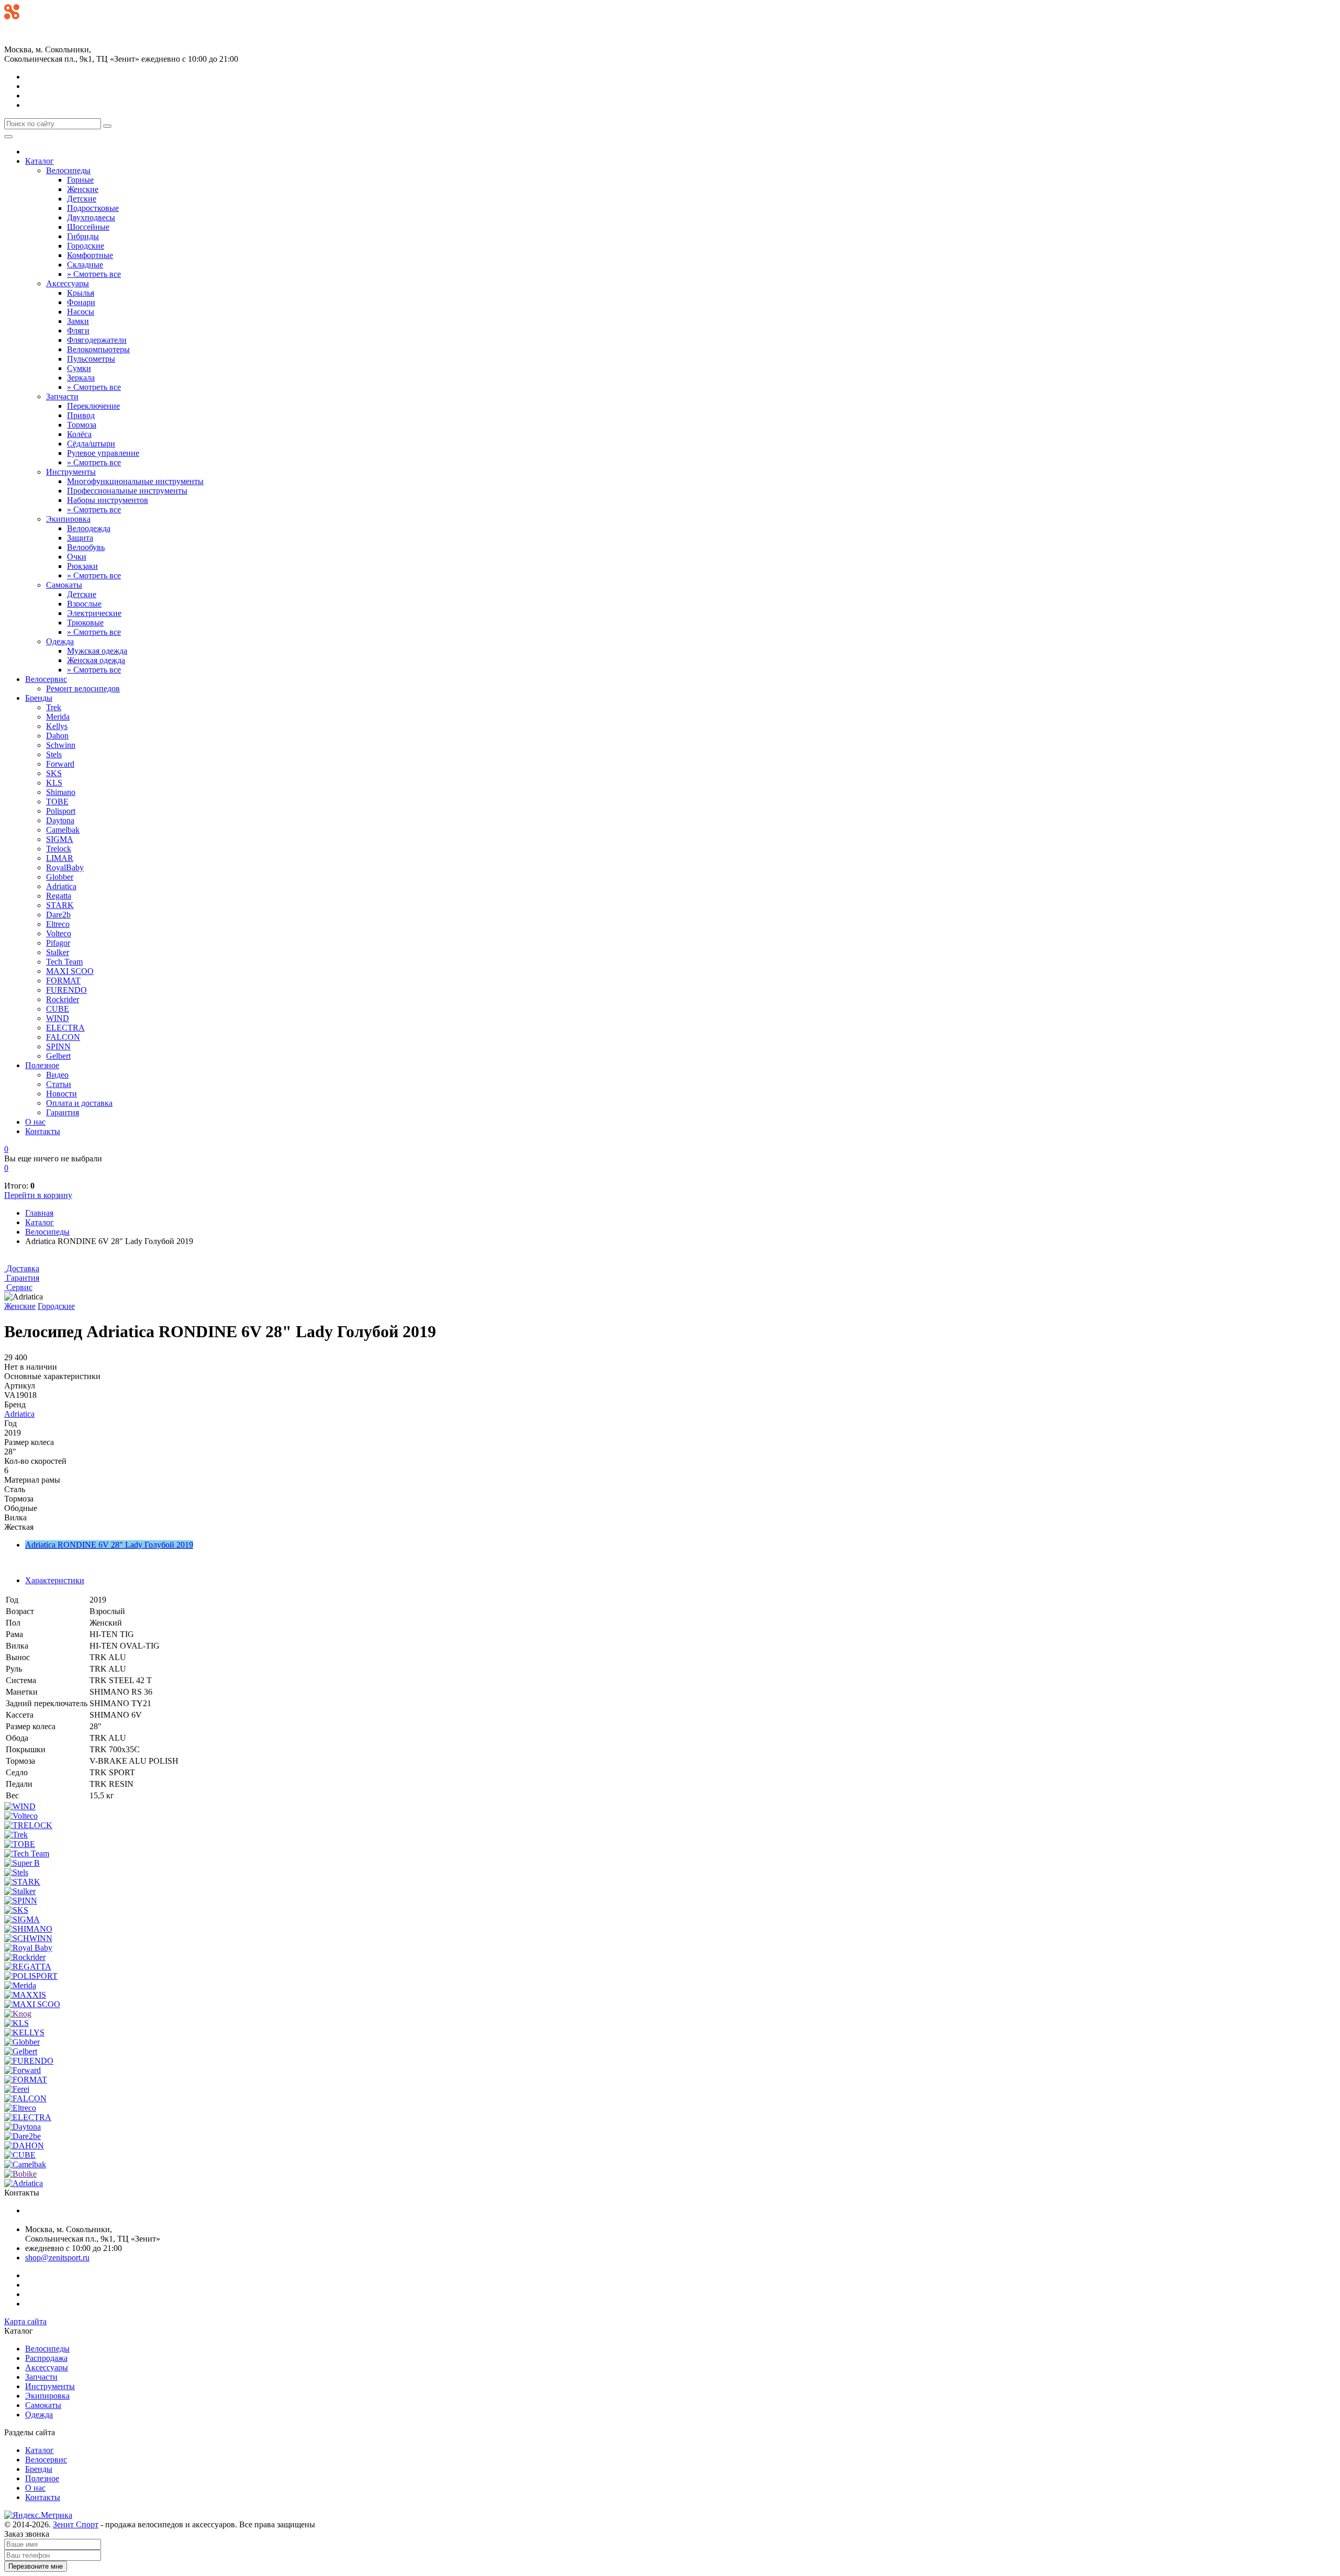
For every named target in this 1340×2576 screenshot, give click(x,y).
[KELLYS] (24, 2032)
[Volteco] (21, 1816)
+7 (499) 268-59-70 (37, 26)
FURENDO (66, 990)
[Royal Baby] (28, 1948)
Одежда (60, 641)
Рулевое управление (103, 453)
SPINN (58, 1046)
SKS (54, 773)
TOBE (57, 802)
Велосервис (46, 679)
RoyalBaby (65, 867)
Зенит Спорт (76, 2524)
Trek (54, 707)
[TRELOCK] (28, 1825)
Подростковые (93, 208)
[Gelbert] (21, 2051)
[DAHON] (24, 2146)
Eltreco (58, 924)
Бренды (39, 698)
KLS (54, 783)
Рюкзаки (82, 566)
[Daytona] (23, 2127)
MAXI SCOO (70, 971)
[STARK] (22, 1882)
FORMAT (63, 981)
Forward (60, 764)
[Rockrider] (25, 1957)
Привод (81, 415)
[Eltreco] (20, 2108)
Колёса (79, 434)
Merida (58, 717)
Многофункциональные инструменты (135, 481)
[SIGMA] (22, 1919)
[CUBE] (20, 2155)
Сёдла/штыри (91, 444)
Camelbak (63, 830)
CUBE (58, 1009)
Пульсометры (91, 359)
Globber (60, 877)
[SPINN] (21, 1901)
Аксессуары (68, 283)
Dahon (57, 736)
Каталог (40, 161)
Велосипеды (68, 170)
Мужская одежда (97, 651)
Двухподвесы (91, 217)
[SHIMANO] (28, 1929)
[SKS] (16, 1910)
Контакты (43, 1131)
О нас (35, 1122)
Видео (57, 1075)
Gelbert (58, 1056)
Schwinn (61, 745)
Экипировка (68, 519)
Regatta (59, 896)
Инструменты (71, 472)
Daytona (60, 820)
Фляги (78, 331)
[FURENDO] (29, 2061)
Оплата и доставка (79, 1103)
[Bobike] (20, 2174)
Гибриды (83, 236)
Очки (77, 557)
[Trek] (16, 1835)
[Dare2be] (23, 2136)
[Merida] (20, 1985)
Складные (85, 265)
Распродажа (46, 2358)
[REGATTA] (28, 1967)
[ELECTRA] (28, 2117)
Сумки (79, 368)
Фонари (81, 302)
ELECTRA (65, 1028)
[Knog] (18, 2014)
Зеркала (81, 378)
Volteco (59, 933)
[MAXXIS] (25, 1995)
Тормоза (82, 425)
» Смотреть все (94, 274)
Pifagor (58, 943)
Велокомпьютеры (98, 349)
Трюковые (85, 623)
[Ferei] (17, 2089)
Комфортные (90, 255)
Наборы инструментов (108, 500)
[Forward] (23, 2070)
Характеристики (55, 1580)
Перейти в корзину (38, 1195)
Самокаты (64, 585)
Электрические (94, 613)
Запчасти (62, 396)
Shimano (61, 792)
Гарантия (63, 1112)
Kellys (57, 726)
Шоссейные (88, 227)
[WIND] (20, 1806)
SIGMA (60, 839)
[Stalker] (20, 1891)
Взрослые (84, 604)
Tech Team (64, 962)
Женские (83, 189)
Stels (54, 754)
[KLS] (16, 2023)
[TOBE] (20, 1844)
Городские (86, 246)
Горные (80, 180)
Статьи (59, 1084)
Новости (62, 1094)
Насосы (81, 312)
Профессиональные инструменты (127, 491)
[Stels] (16, 1872)
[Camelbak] (25, 2164)
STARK (60, 905)
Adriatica (61, 886)
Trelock (59, 849)
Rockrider (63, 999)
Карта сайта (25, 2321)
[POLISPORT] (31, 1976)
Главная (39, 1213)
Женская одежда (96, 660)
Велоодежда (89, 528)
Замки (78, 321)
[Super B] (22, 1863)
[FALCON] (25, 2098)
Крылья (81, 293)
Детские (82, 199)
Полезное (42, 1065)
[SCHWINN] (28, 1938)
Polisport (61, 811)
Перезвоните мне (36, 2566)
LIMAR (60, 858)
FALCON (63, 1037)
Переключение (93, 406)
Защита (80, 538)
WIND (58, 1018)
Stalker (58, 952)
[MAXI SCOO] (32, 2004)
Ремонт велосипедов (83, 688)
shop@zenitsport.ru (57, 2258)
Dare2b (58, 915)
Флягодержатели (97, 340)
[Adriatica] (24, 2183)
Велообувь (86, 547)
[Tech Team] (27, 1853)
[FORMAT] (26, 2080)
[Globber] (22, 2042)
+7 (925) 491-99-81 (37, 37)
